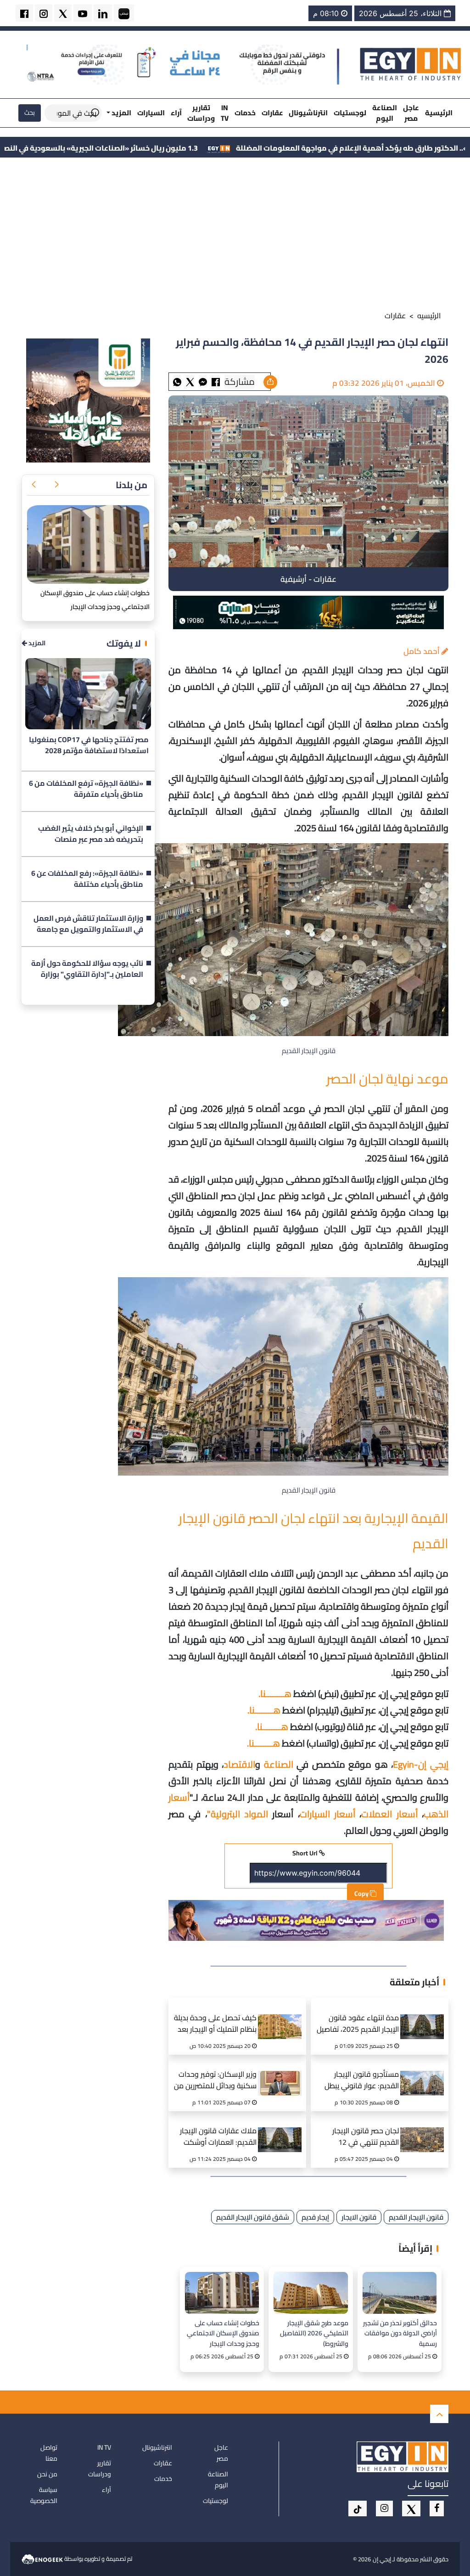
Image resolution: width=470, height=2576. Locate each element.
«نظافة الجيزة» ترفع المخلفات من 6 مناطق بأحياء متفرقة (86, 789)
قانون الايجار (359, 2217)
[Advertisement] (235, 236)
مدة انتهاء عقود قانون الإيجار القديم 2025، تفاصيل (358, 2024)
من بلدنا (131, 485)
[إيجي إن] (411, 64)
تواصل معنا (49, 2453)
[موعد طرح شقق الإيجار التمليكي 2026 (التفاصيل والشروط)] (311, 2293)
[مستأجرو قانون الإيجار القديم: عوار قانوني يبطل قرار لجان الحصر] (425, 2072)
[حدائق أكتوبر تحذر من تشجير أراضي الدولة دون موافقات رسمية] (400, 2293)
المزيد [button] (121, 113)
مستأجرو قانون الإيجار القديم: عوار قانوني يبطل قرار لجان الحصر (362, 2081)
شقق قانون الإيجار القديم (253, 2217)
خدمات (245, 113)
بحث (30, 113)
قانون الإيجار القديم (416, 2217)
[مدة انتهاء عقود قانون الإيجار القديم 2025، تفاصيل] (425, 2015)
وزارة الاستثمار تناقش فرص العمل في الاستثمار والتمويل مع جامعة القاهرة (88, 924)
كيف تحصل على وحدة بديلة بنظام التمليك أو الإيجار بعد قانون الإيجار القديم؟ (215, 2025)
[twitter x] (63, 13)
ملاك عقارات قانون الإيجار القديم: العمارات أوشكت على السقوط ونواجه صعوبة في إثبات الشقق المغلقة (215, 2138)
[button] (56, 485)
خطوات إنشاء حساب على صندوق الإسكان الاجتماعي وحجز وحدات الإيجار (223, 2333)
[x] (411, 2508)
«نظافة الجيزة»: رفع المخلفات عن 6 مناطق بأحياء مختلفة (87, 879)
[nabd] (124, 13)
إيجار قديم (315, 2217)
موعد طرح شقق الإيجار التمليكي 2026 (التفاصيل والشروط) (314, 2333)
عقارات (272, 113)
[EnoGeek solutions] (43, 2559)
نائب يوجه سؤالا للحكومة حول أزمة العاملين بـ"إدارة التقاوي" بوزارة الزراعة (87, 969)
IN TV (225, 113)
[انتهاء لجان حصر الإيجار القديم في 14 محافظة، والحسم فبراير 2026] (203, 381)
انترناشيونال (308, 113)
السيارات (151, 113)
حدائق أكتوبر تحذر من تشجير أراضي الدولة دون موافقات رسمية (400, 2333)
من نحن (47, 2474)
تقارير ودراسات (201, 113)
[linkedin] (103, 13)
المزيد (36, 643)
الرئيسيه (429, 316)
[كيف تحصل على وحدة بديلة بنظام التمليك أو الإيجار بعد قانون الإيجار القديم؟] (282, 2015)
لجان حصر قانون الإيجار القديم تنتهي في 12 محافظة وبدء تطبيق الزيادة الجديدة (358, 2138)
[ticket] (358, 2508)
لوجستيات (350, 113)
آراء (176, 113)
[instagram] (44, 13)
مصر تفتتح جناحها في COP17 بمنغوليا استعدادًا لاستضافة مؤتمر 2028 (89, 745)
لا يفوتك (124, 643)
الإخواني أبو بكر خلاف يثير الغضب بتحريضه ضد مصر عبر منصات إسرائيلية (91, 834)
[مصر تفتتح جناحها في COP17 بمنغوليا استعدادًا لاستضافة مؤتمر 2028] (88, 694)
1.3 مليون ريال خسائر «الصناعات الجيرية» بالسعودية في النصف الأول (210, 148)
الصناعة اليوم (385, 113)
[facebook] (24, 13)
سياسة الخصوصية (44, 2495)
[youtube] (83, 13)
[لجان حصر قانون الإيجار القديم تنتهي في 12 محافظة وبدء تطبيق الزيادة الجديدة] (425, 2128)
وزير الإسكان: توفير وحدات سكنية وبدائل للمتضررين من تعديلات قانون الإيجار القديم (215, 2081)
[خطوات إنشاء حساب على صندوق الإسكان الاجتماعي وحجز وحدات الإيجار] (222, 2293)
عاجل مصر (411, 113)
